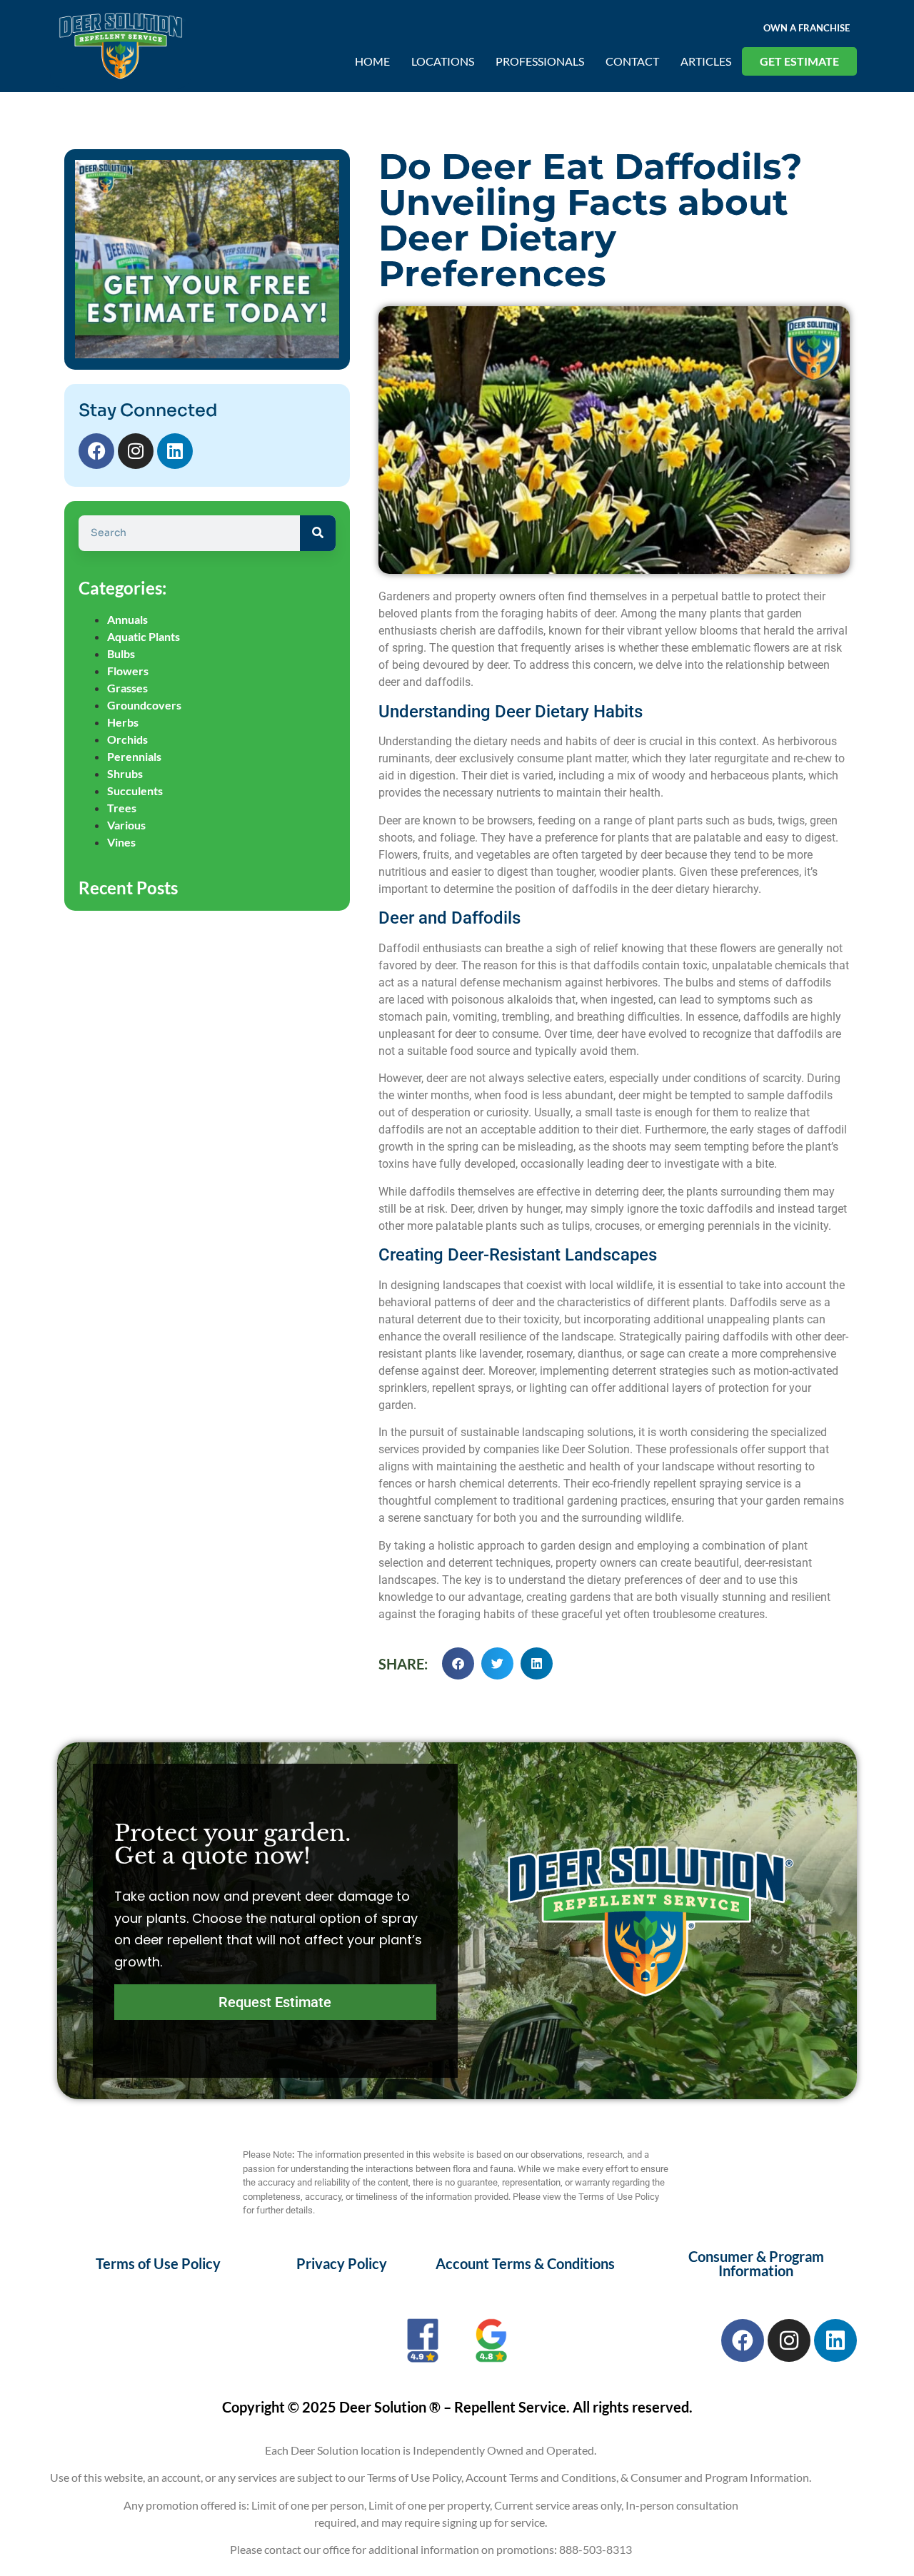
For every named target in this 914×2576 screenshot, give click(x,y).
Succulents (135, 791)
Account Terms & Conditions (525, 2263)
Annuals (127, 619)
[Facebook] (96, 451)
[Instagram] (136, 451)
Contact (632, 61)
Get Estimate (799, 61)
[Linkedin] (175, 451)
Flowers (128, 671)
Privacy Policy (342, 2263)
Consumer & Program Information (756, 2263)
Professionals (540, 61)
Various (126, 825)
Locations (443, 61)
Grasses (127, 688)
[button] (458, 1663)
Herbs (123, 722)
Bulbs (121, 653)
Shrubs (125, 773)
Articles (706, 61)
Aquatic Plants (144, 636)
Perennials (134, 756)
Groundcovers (144, 705)
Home (372, 61)
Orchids (127, 739)
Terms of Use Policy (158, 2263)
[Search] (318, 533)
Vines (121, 842)
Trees (122, 808)
